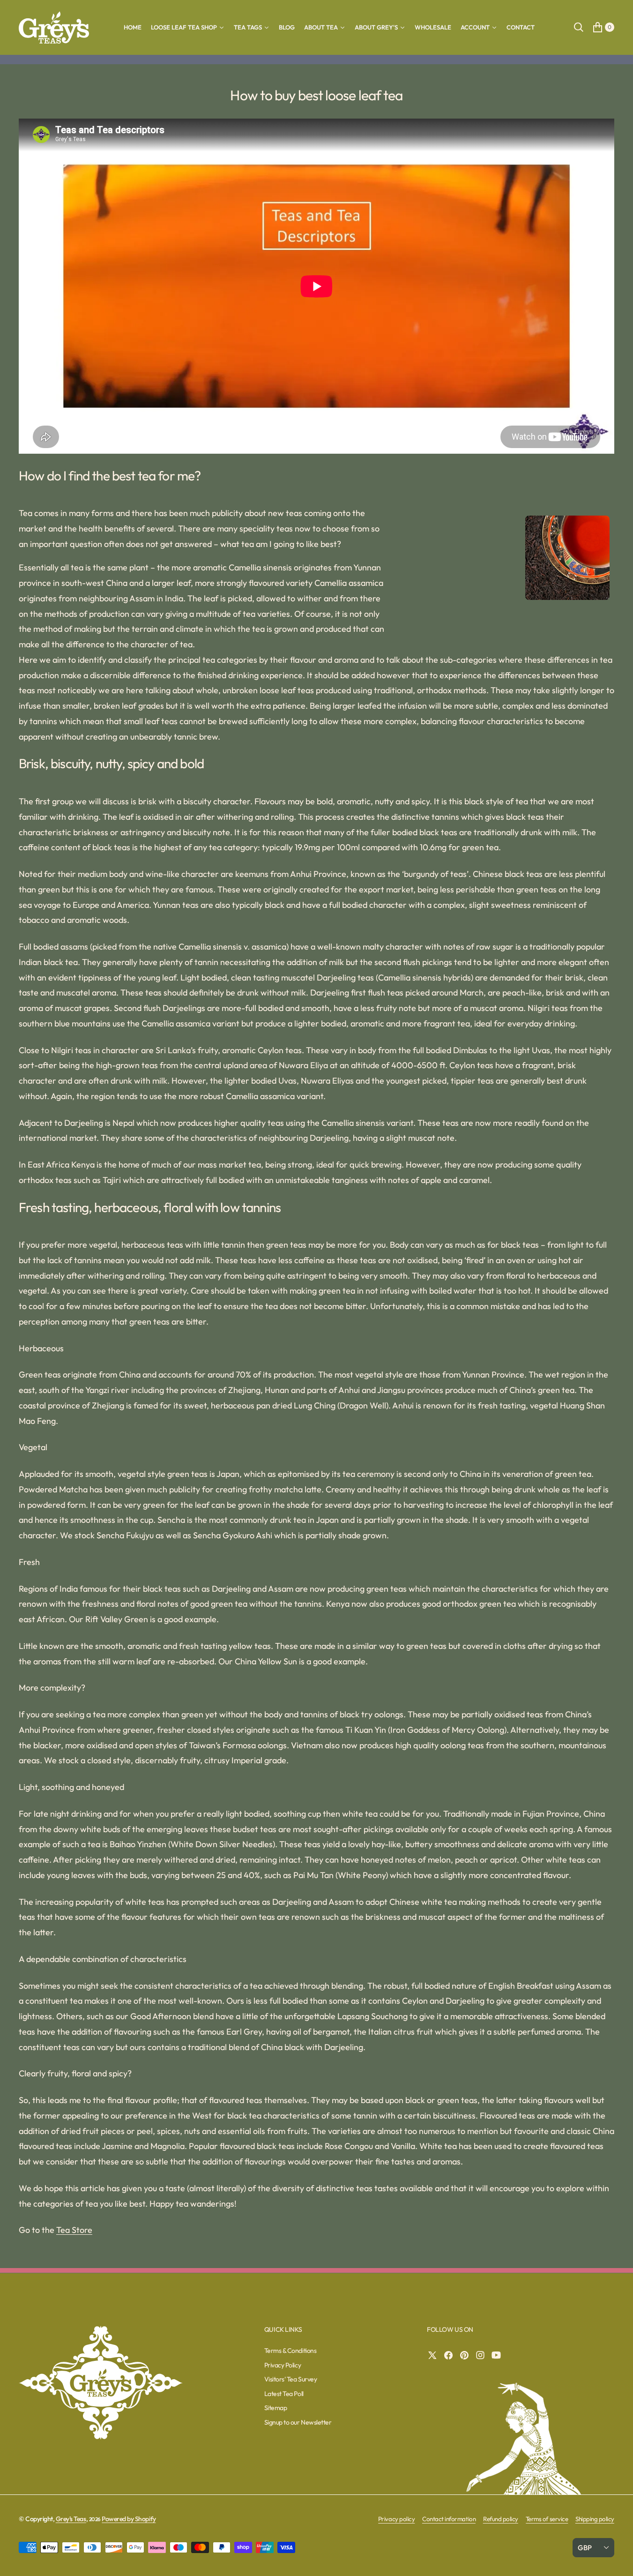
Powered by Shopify (129, 2519)
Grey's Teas (71, 2519)
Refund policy (501, 2519)
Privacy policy (396, 2519)
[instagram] (483, 2355)
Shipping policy (595, 2519)
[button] (602, 27)
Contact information (449, 2519)
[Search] (579, 27)
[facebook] (451, 2355)
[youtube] (499, 2355)
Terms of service (547, 2519)
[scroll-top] (617, 2560)
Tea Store (74, 2230)
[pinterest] (467, 2355)
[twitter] (435, 2355)
